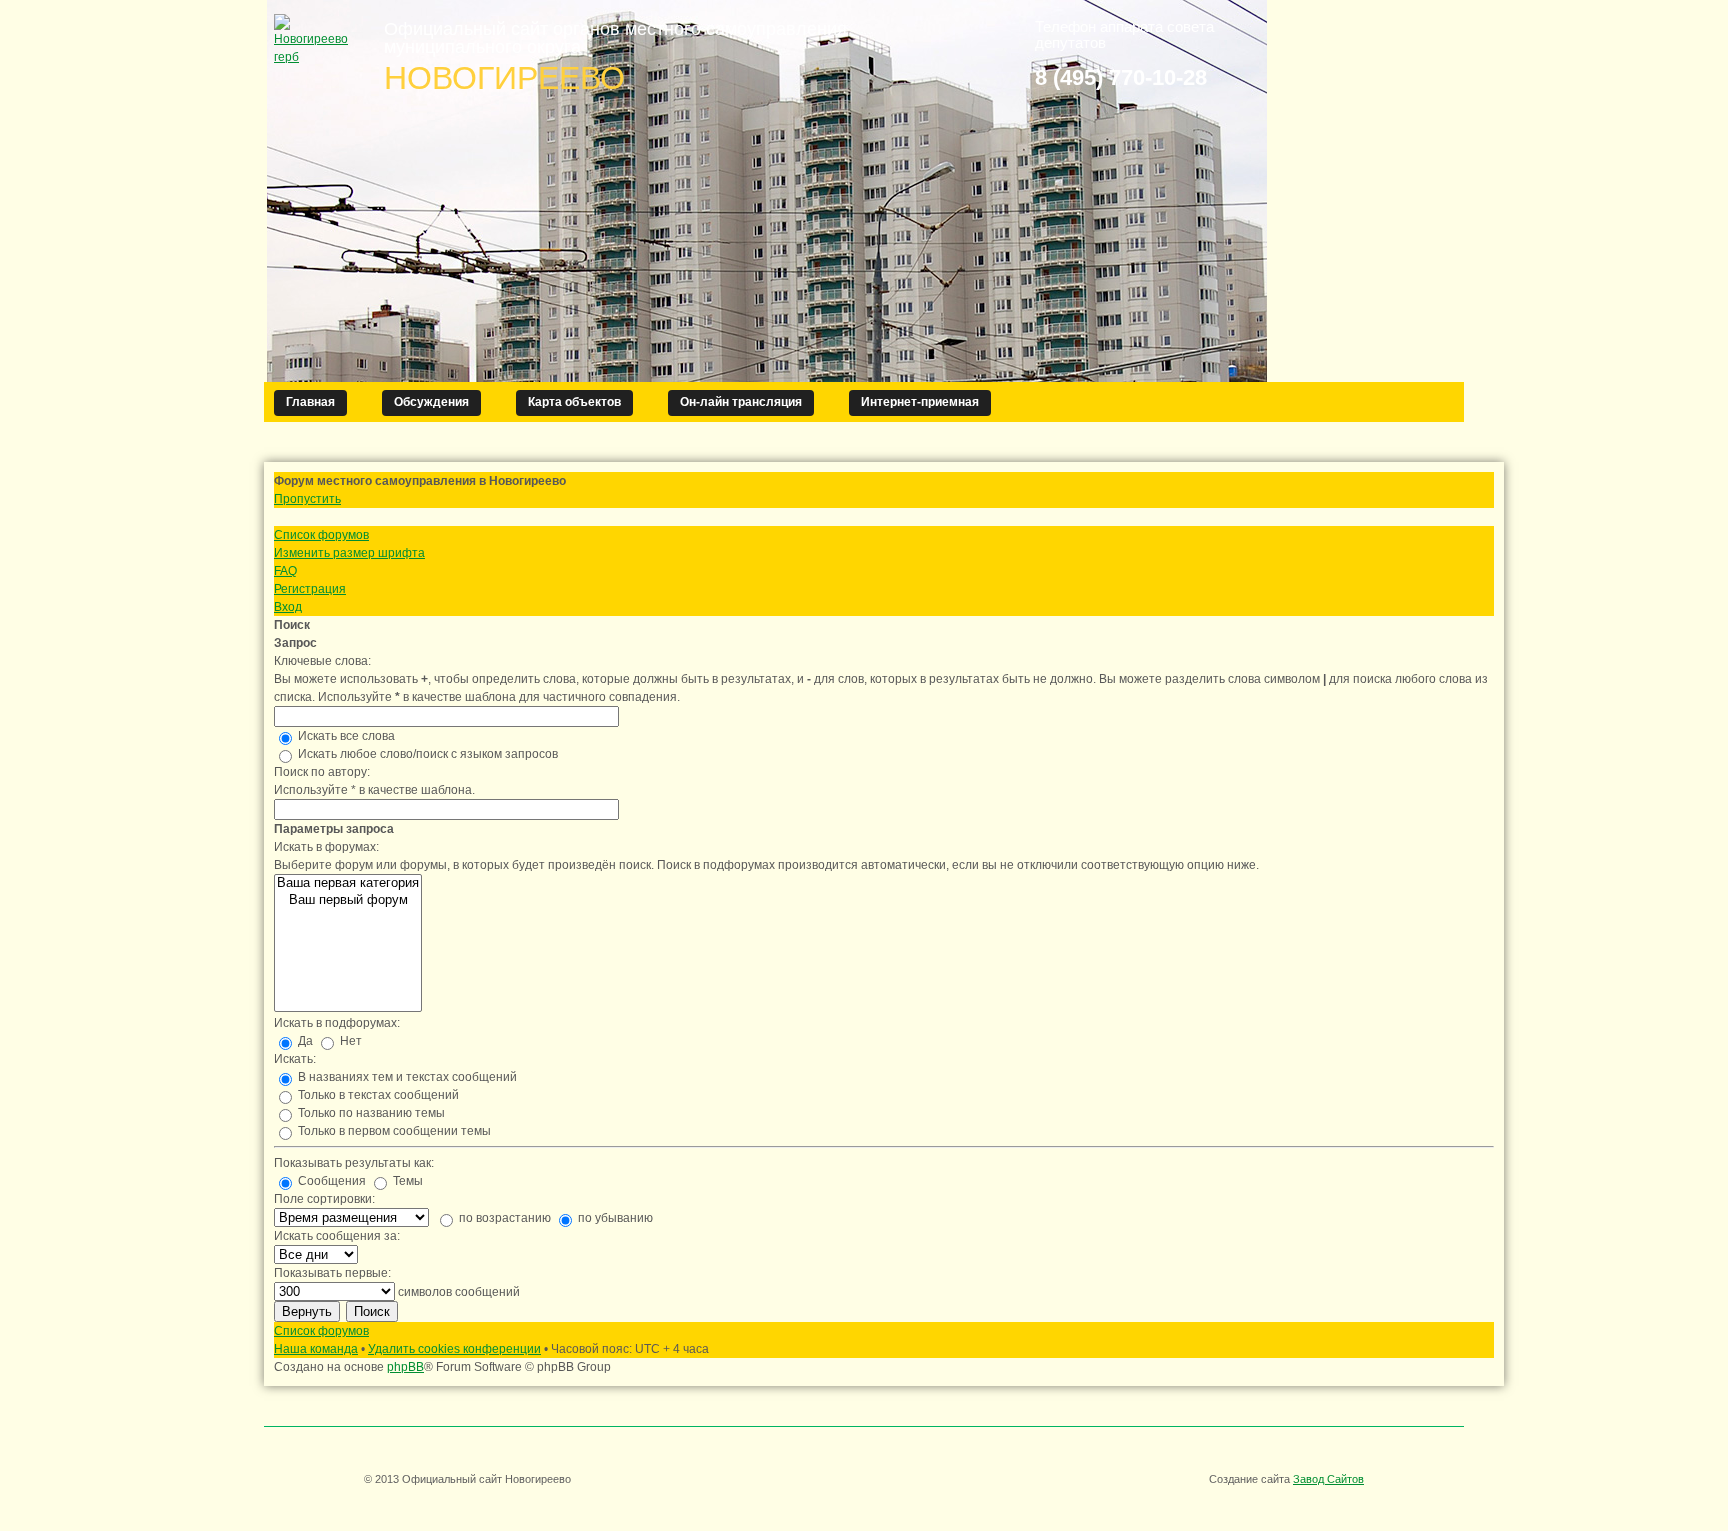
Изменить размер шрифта (349, 553)
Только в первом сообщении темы (393, 1131)
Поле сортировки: (324, 1199)
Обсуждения (431, 402)
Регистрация (310, 589)
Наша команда (316, 1349)
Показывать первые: (332, 1273)
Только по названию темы (370, 1113)
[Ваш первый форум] (348, 900)
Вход (288, 607)
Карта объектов (574, 402)
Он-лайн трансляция (741, 402)
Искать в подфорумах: (337, 1023)
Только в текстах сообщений (377, 1095)
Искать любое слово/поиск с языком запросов (426, 754)
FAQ (285, 571)
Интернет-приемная (920, 402)
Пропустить (307, 499)
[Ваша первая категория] (348, 883)
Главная (310, 402)
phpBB (405, 1367)
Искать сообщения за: (337, 1236)
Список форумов (321, 535)
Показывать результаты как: (354, 1163)
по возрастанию (503, 1218)
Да (304, 1041)
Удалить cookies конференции (454, 1349)
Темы (406, 1181)
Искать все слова (345, 736)
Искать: (295, 1059)
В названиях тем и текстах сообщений (406, 1077)
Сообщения (330, 1181)
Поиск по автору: (322, 772)
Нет (349, 1041)
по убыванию (614, 1218)
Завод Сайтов (1328, 1479)
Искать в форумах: (326, 847)
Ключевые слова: (322, 661)
